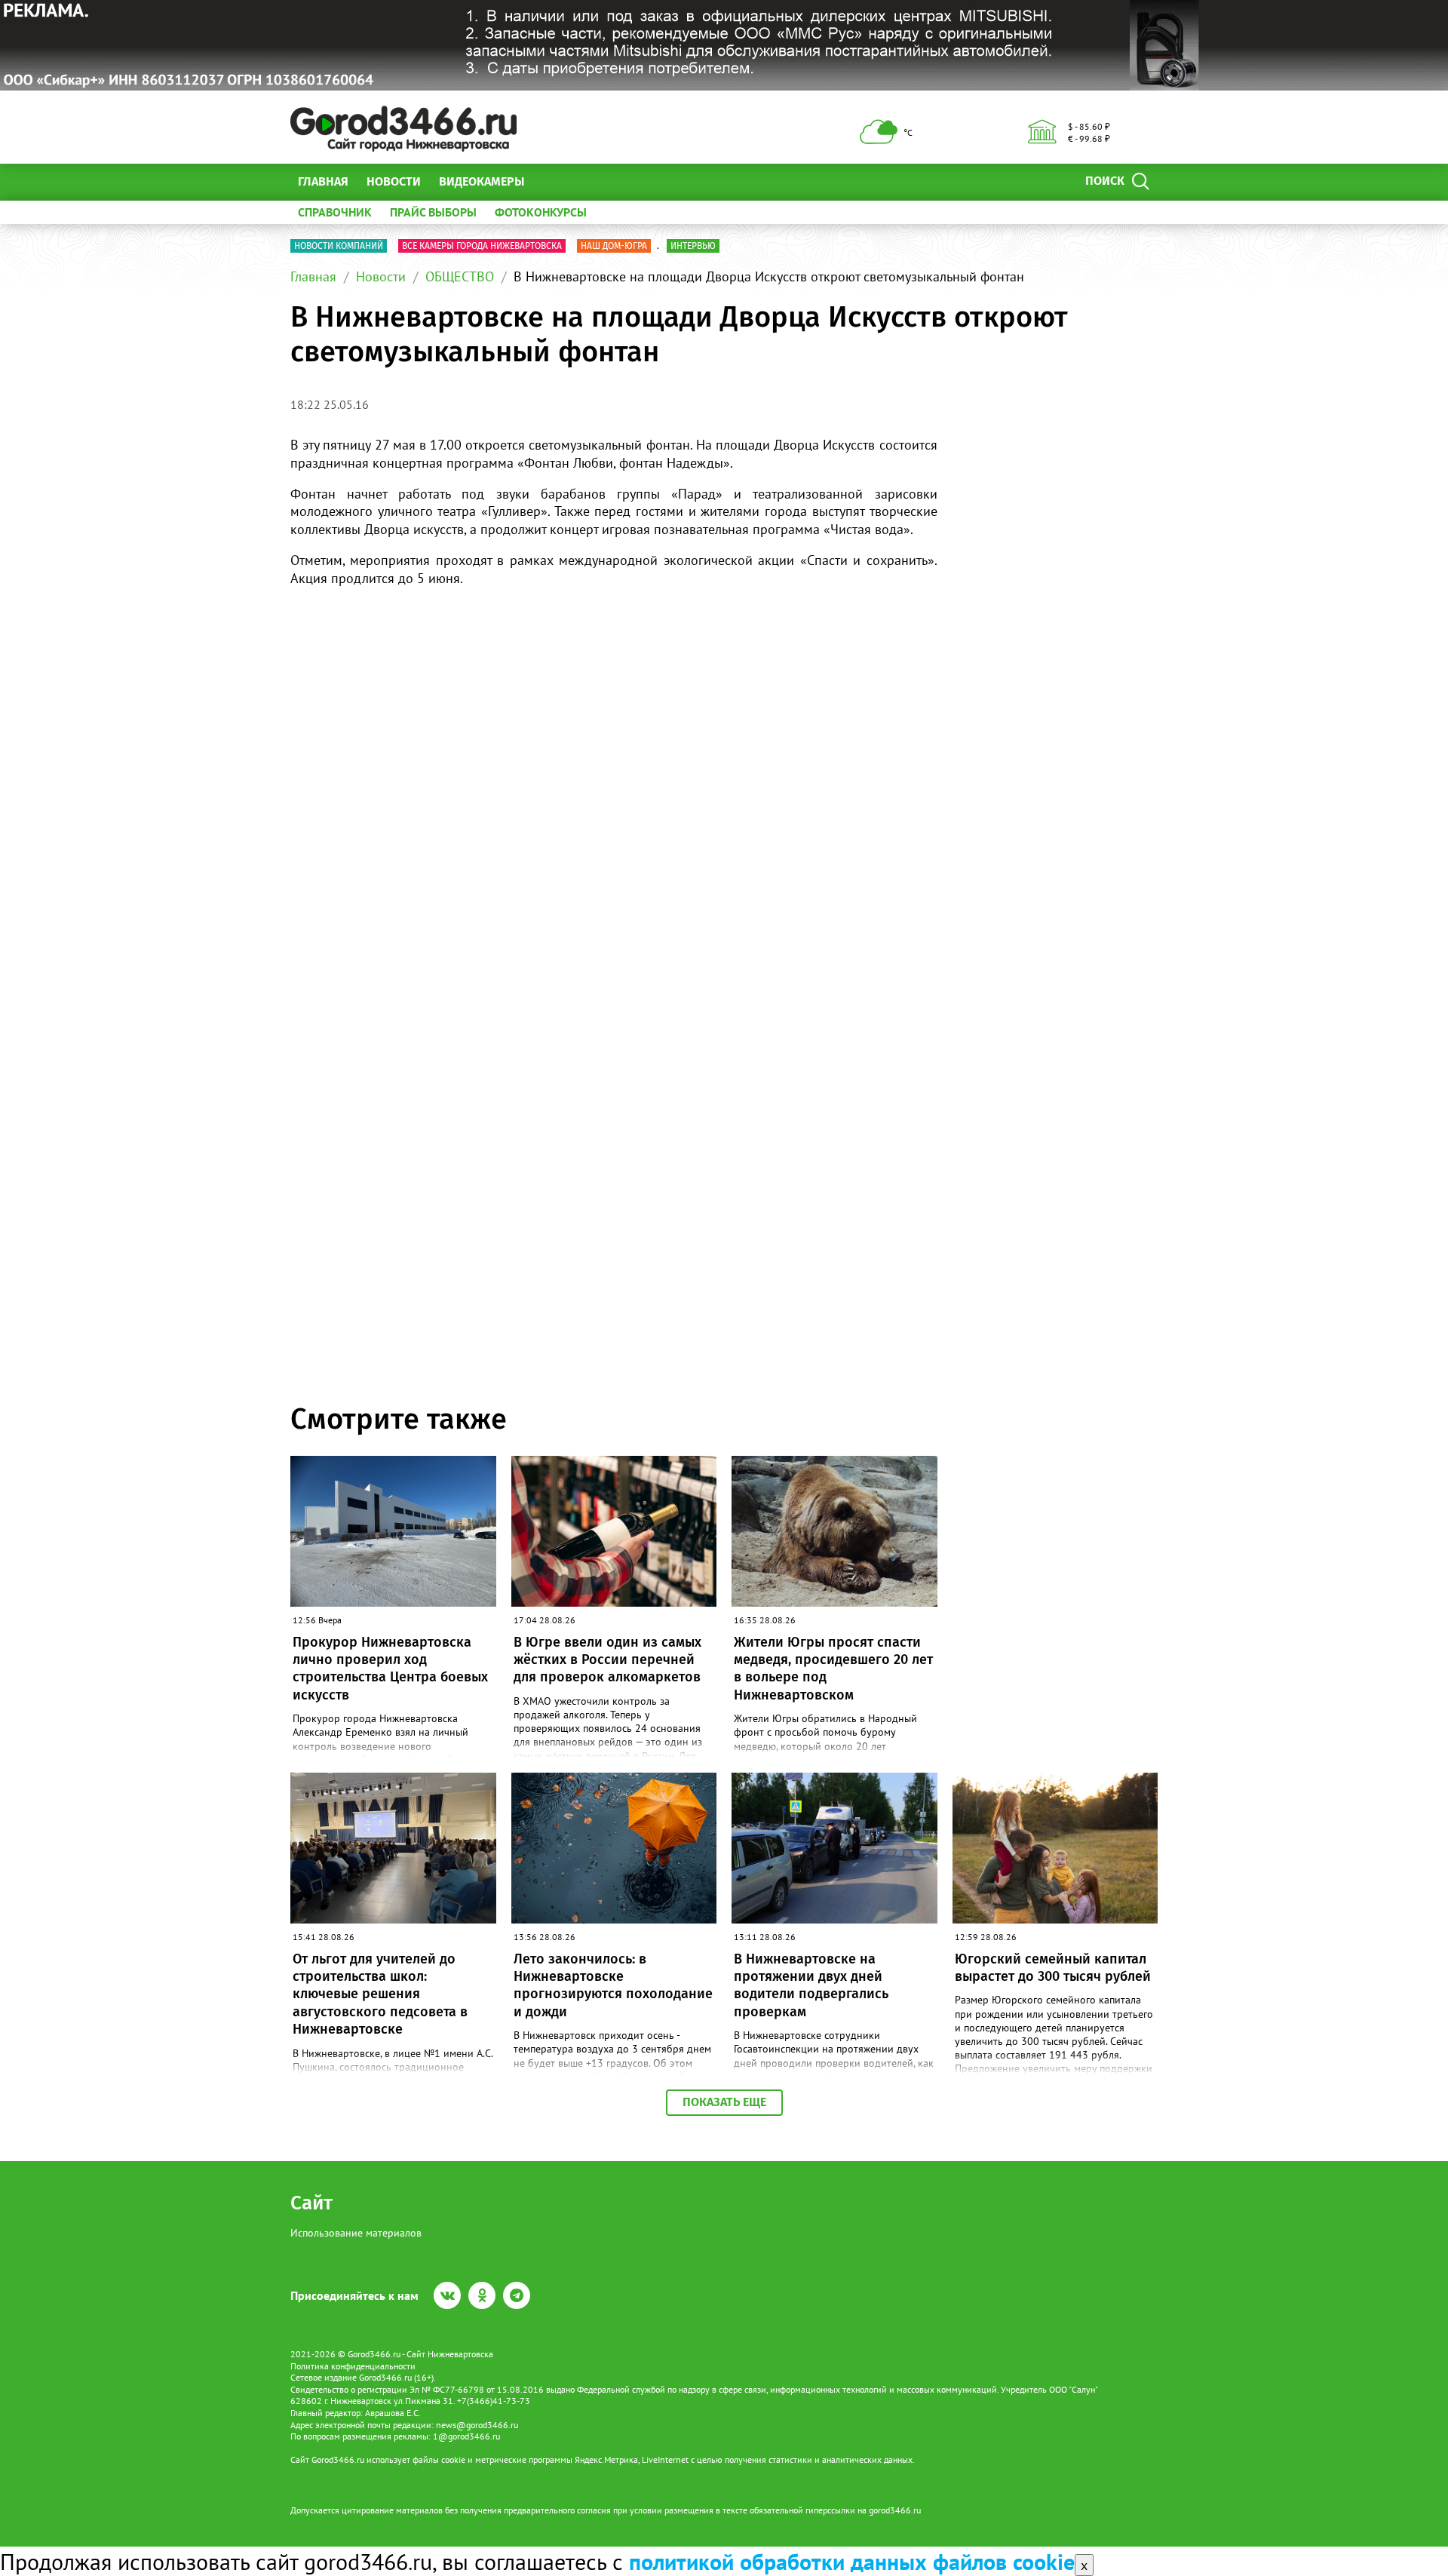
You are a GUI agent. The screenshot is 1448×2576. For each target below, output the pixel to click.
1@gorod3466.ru (466, 2436)
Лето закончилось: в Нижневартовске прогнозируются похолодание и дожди (613, 1985)
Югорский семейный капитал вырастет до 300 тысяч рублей (1053, 1968)
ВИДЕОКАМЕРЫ (482, 181)
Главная (323, 181)
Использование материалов (356, 2233)
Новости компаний (339, 246)
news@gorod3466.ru (477, 2425)
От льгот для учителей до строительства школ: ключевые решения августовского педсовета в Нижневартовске (380, 1994)
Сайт (311, 2203)
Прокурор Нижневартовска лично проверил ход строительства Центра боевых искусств (390, 1669)
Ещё (554, 181)
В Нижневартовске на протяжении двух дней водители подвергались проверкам (811, 1985)
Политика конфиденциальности (353, 2366)
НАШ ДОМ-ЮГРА (614, 246)
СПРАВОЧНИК (335, 212)
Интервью (693, 246)
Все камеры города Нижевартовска (482, 246)
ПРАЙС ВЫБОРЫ (433, 212)
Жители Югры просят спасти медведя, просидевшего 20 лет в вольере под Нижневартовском (833, 1669)
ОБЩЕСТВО (460, 276)
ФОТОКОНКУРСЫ (541, 212)
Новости (394, 181)
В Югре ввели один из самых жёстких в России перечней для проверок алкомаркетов (607, 1660)
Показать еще (724, 2102)
